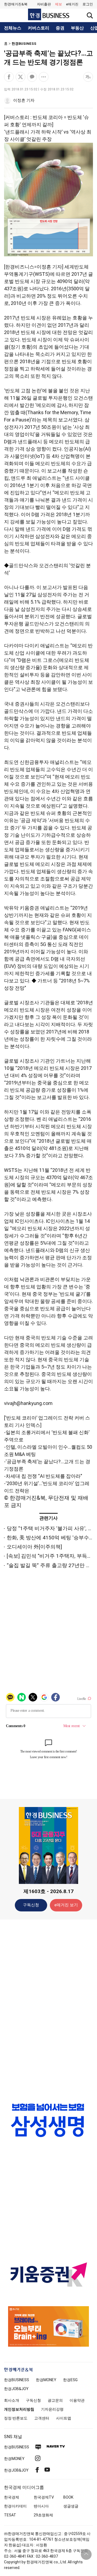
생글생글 (71, 2506)
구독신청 (31, 1905)
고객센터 (42, 2418)
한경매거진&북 (16, 4)
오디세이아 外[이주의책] (34, 1547)
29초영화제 (43, 2515)
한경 (17, 2380)
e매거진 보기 (66, 1905)
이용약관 (77, 2400)
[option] (48, 2120)
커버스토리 (39, 28)
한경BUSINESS (24, 44)
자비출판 (44, 4)
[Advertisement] (48, 2009)
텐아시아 (41, 2506)
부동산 (77, 28)
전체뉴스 (13, 28)
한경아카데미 (15, 2506)
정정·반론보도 (16, 2418)
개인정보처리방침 (19, 2409)
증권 (60, 28)
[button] (88, 4)
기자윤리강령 (52, 2409)
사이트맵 (64, 2418)
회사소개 (12, 2400)
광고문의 (55, 2400)
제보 (58, 4)
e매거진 (72, 4)
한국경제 (12, 2497)
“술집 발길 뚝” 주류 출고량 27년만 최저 (51, 1565)
